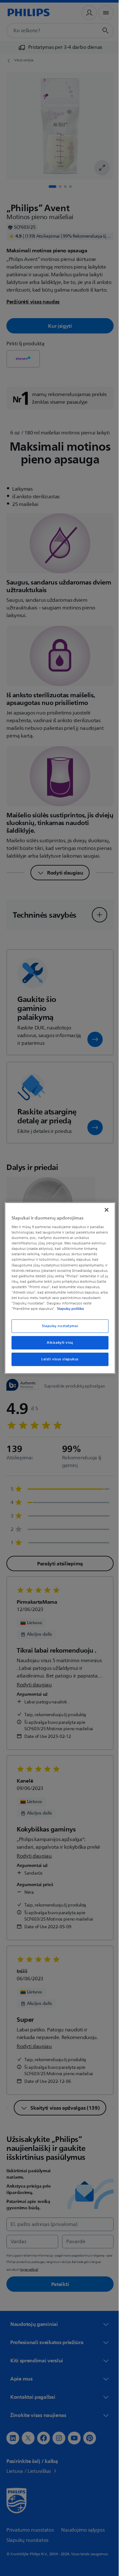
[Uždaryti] (103, 1207)
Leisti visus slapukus (58, 1362)
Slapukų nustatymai (57, 1329)
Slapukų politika (42, 1311)
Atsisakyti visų (58, 1345)
